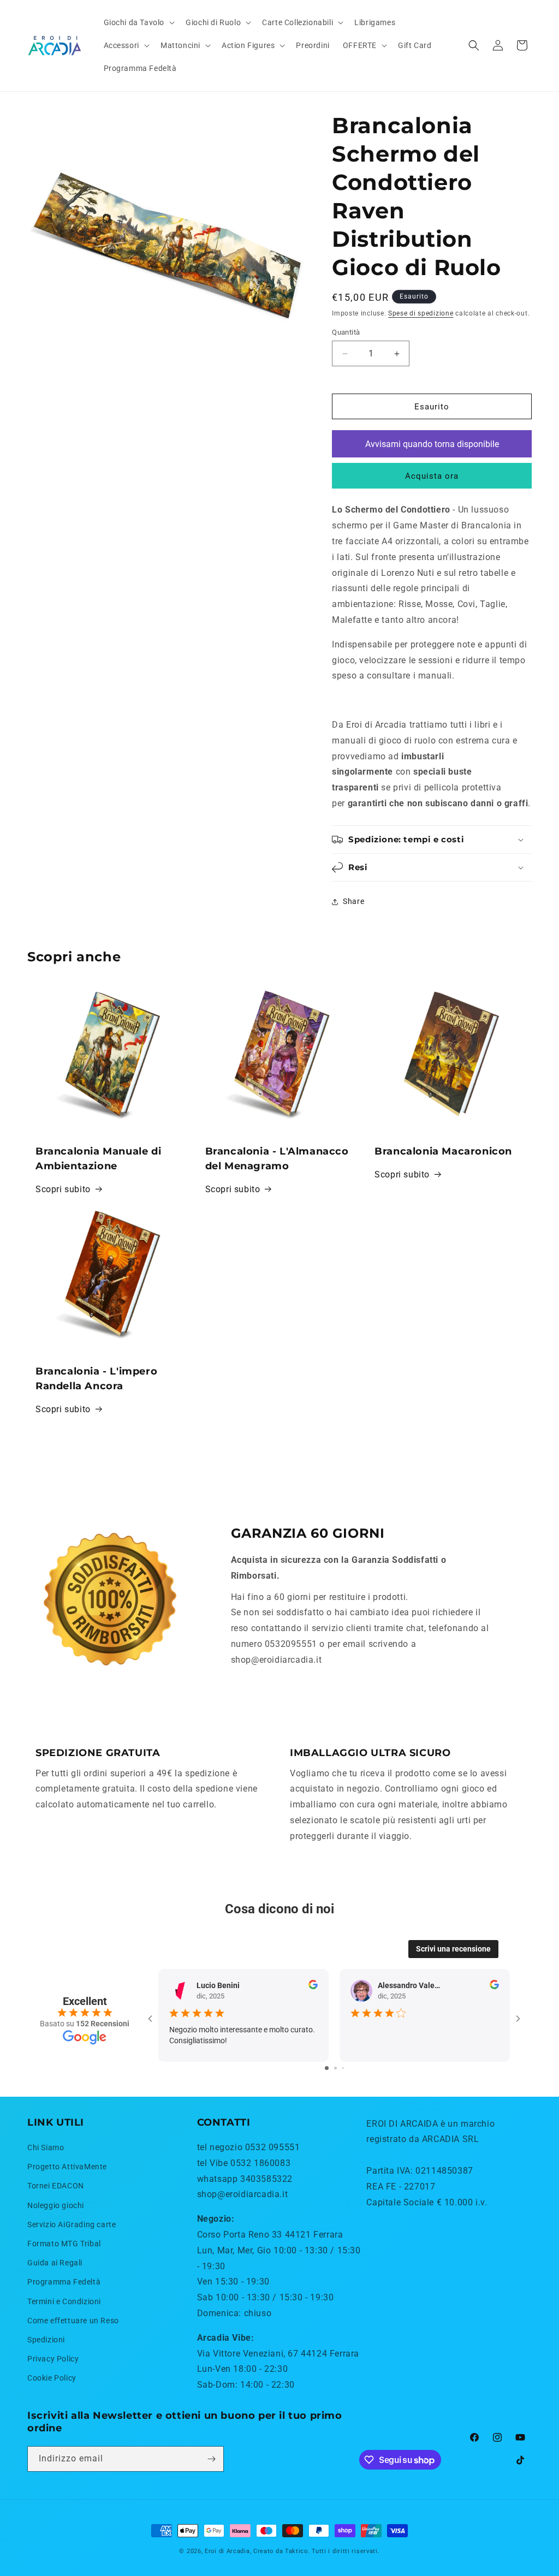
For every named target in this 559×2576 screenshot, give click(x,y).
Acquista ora (432, 476)
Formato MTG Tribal (64, 2244)
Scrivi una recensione (453, 1949)
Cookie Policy (52, 2378)
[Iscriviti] (211, 2459)
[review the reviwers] (313, 1986)
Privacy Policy (53, 2359)
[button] (138, 22)
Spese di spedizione (421, 313)
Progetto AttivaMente (67, 2167)
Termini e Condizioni (64, 2301)
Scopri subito (63, 1189)
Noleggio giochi (56, 2205)
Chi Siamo (46, 2147)
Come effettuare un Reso (73, 2321)
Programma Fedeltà (64, 2282)
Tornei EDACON (56, 2186)
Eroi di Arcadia (227, 2551)
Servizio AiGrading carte (72, 2224)
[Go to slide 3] (343, 2068)
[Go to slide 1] (327, 2068)
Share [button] (353, 901)
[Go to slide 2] (335, 2068)
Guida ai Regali (55, 2263)
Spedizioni (46, 2340)
